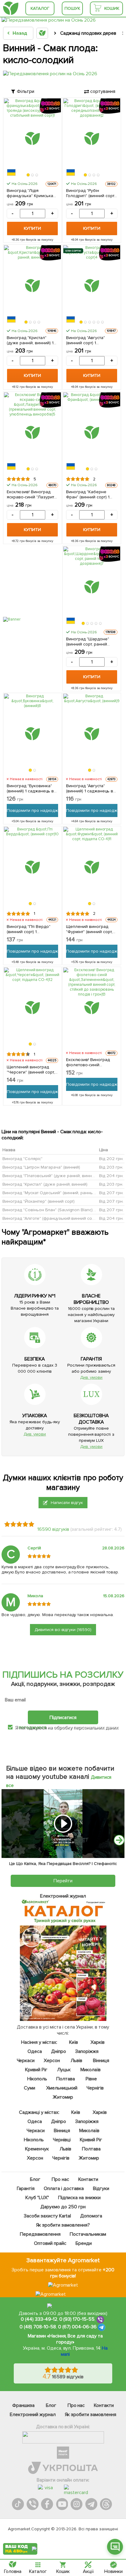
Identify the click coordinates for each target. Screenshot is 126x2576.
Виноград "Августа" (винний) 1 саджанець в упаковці (90, 788)
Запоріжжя (87, 2051)
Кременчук (37, 2149)
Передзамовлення (40, 2234)
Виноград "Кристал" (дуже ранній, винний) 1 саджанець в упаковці (30, 340)
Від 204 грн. (111, 1176)
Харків (98, 2042)
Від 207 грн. (111, 1193)
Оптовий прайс (50, 2243)
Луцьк (64, 2070)
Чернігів (95, 2088)
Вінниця (101, 2061)
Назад (20, 33)
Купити (32, 228)
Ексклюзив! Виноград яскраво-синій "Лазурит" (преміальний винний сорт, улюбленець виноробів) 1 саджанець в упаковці (31, 494)
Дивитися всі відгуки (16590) (63, 1630)
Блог (35, 2179)
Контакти (88, 2179)
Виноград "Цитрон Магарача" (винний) (41, 1167)
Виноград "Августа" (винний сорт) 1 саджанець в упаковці (88, 340)
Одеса (35, 2051)
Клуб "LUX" (37, 2198)
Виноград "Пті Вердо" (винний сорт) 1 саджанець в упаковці (29, 929)
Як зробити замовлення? (63, 2225)
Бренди (84, 2243)
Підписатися (63, 1717)
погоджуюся (33, 1727)
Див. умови (91, 1377)
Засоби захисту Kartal (47, 2216)
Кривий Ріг (37, 2070)
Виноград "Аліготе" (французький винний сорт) (50, 1218)
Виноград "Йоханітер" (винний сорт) (39, 1201)
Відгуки (101, 2189)
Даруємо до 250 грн (63, 2207)
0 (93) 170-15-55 (77, 2319)
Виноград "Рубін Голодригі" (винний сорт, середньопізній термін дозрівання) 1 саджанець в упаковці (91, 193)
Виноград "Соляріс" (22, 1159)
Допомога (91, 2216)
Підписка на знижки (79, 2198)
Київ (74, 2042)
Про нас (60, 2179)
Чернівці (62, 2140)
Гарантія (26, 2189)
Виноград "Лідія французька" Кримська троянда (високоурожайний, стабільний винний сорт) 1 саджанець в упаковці (31, 193)
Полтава (66, 2079)
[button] (28, 175)
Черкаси (26, 2061)
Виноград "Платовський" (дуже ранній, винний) (50, 1176)
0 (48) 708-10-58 (38, 2327)
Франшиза (23, 2405)
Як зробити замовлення (91, 2415)
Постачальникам (88, 2234)
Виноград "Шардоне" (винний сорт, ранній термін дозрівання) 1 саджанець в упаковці (88, 642)
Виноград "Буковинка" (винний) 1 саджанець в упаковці (30, 788)
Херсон (52, 2061)
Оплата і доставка (64, 2189)
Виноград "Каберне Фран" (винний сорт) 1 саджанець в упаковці (88, 494)
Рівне (91, 2079)
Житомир (63, 2097)
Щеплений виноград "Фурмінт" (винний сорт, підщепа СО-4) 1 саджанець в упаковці (89, 929)
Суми (30, 2088)
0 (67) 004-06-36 (77, 2327)
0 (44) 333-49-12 (39, 2319)
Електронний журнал (33, 2415)
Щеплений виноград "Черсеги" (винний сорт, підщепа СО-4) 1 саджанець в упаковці (31, 1070)
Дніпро (59, 2051)
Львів (76, 2061)
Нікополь (37, 2079)
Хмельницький (62, 2088)
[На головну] (11, 8)
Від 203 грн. (111, 1167)
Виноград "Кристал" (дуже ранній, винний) (45, 1184)
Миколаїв (91, 2070)
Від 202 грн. (111, 1159)
